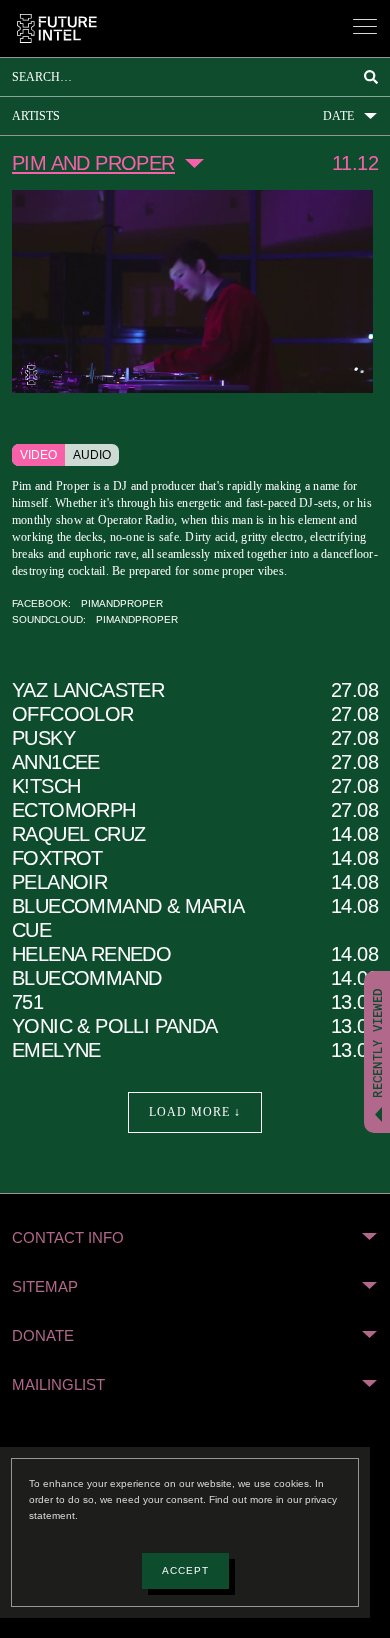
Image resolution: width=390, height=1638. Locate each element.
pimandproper (112, 622)
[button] (195, 1256)
